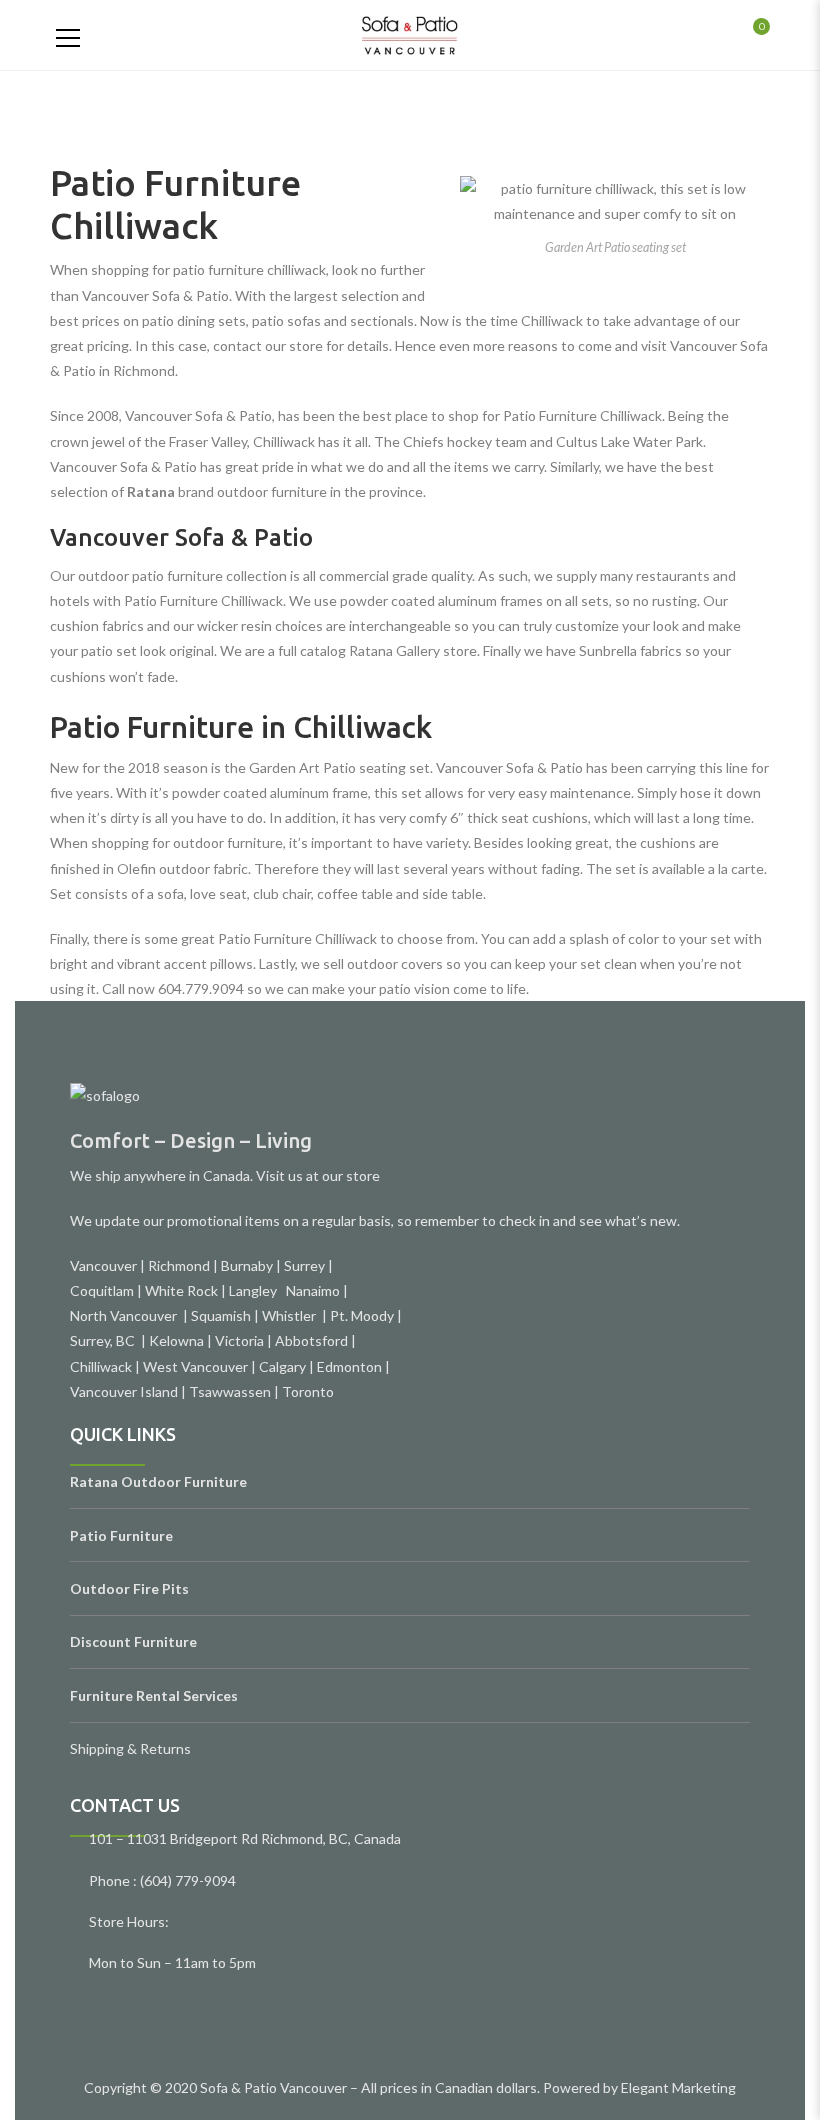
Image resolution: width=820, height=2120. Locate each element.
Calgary (282, 1366)
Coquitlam (102, 1290)
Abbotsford (311, 1340)
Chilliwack (101, 1366)
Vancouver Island (124, 1391)
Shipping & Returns (130, 1748)
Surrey (304, 1265)
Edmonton (349, 1366)
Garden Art (284, 767)
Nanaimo (313, 1290)
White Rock (181, 1290)
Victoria (239, 1340)
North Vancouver (125, 1315)
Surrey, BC (104, 1340)
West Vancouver (195, 1366)
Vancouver (103, 1265)
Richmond (179, 1265)
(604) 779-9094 (188, 1880)
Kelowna (176, 1340)
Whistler (292, 1315)
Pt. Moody (362, 1315)
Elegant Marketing (678, 2087)
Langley (254, 1290)
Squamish (221, 1315)
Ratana (151, 491)
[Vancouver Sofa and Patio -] (410, 34)
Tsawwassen (230, 1391)
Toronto (308, 1391)
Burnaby (247, 1265)
